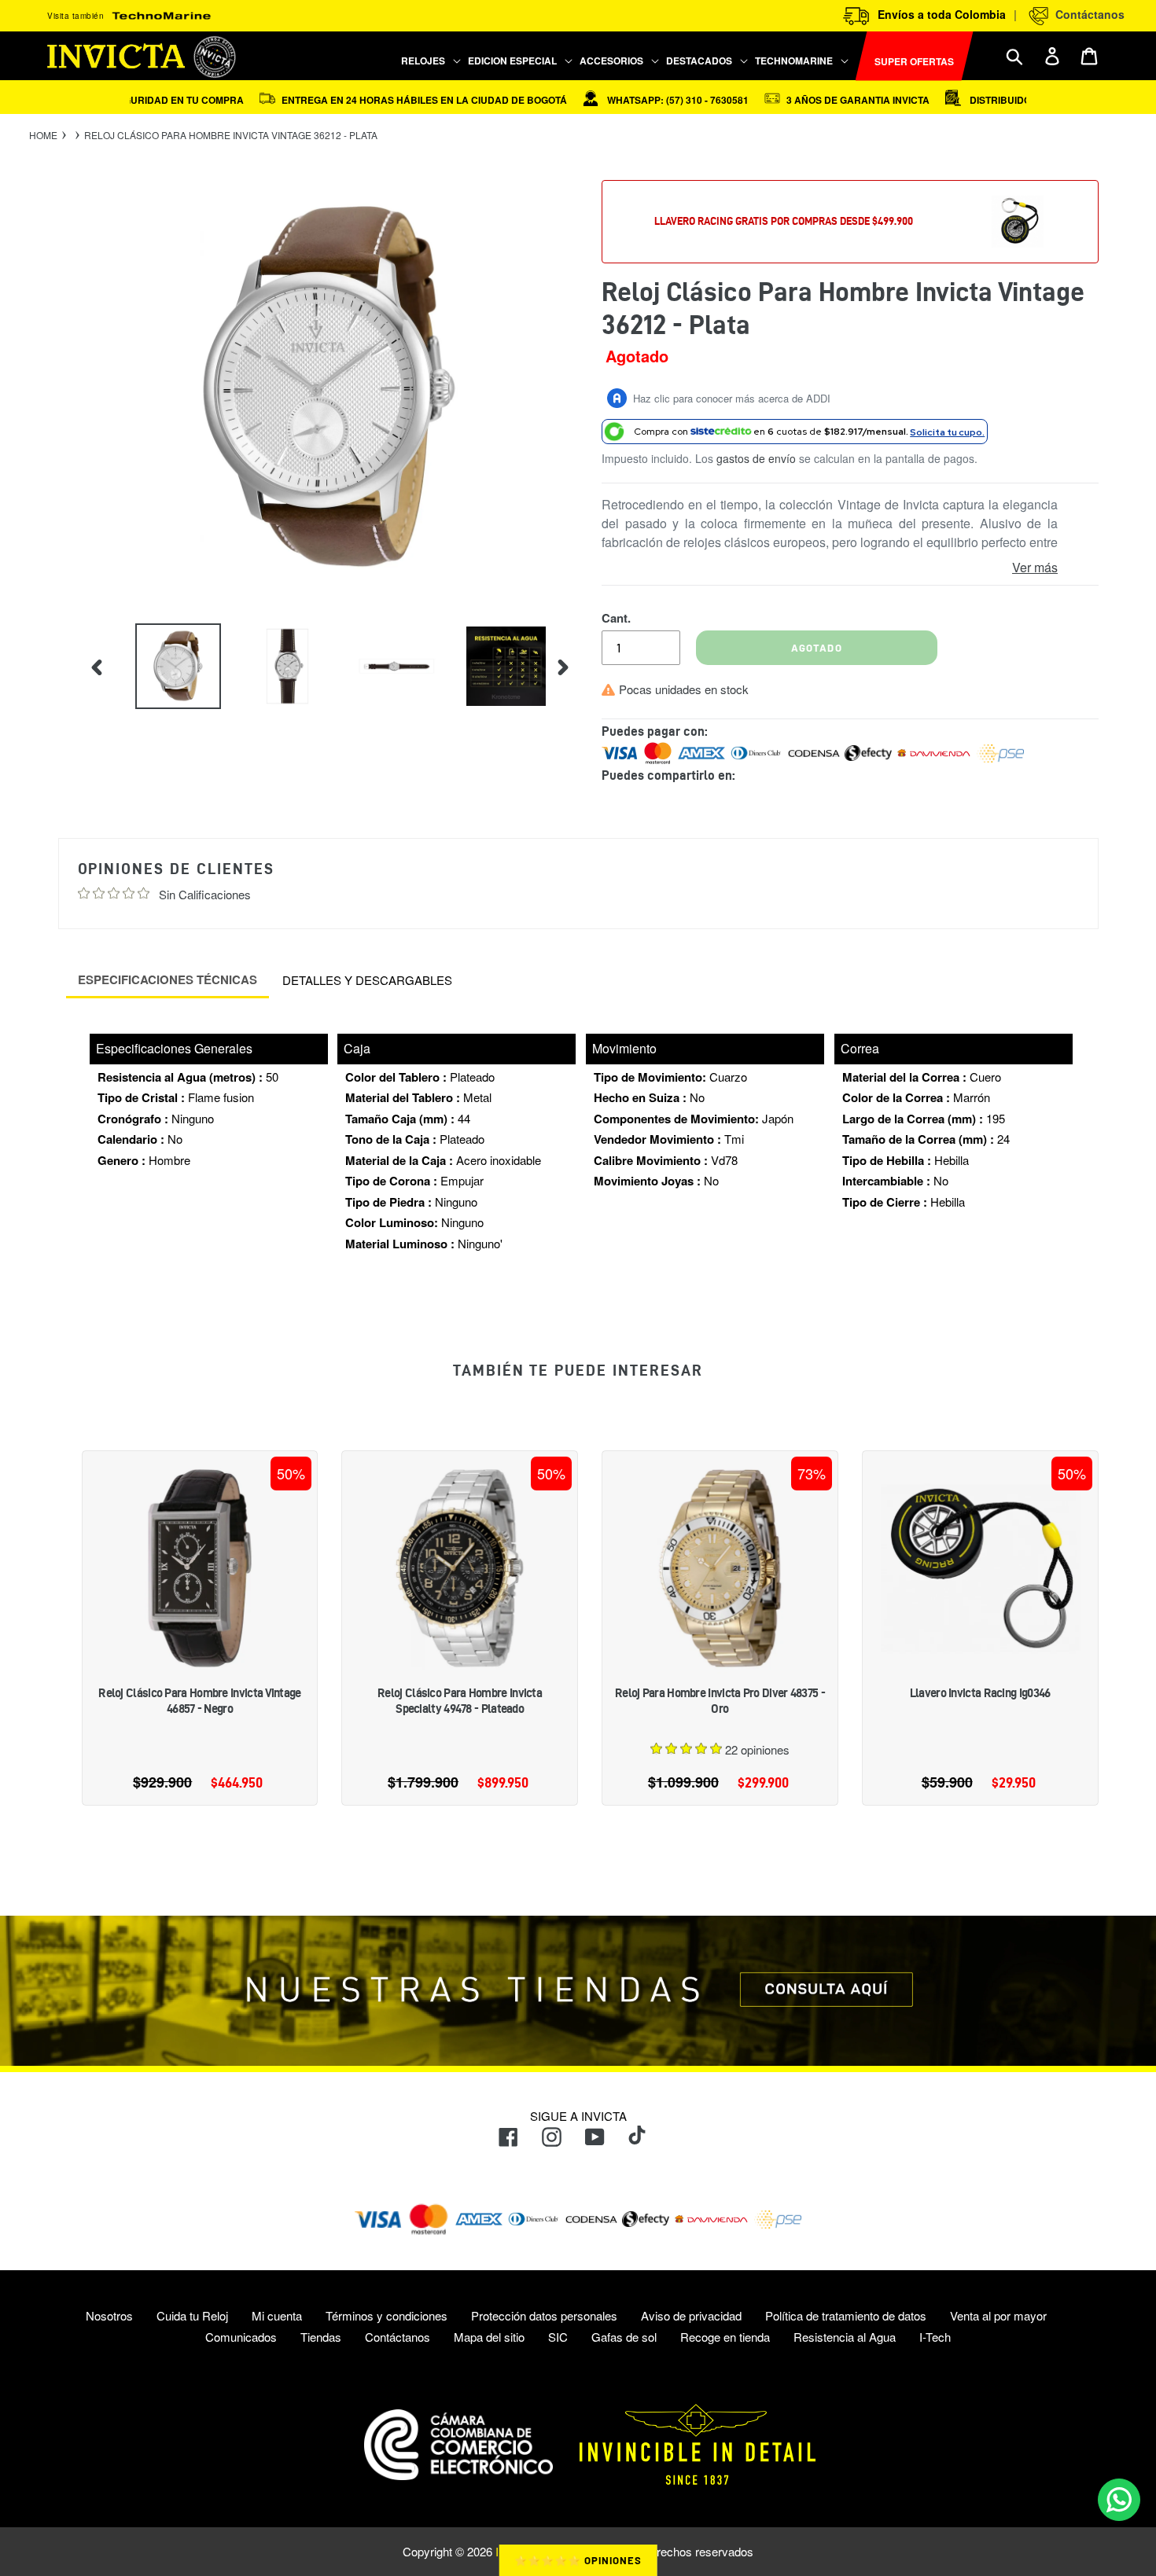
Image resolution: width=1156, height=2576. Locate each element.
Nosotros (109, 2315)
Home (43, 135)
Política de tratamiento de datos (846, 2315)
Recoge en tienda (725, 2337)
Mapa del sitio (489, 2337)
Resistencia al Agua (845, 2337)
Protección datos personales (544, 2315)
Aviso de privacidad (691, 2315)
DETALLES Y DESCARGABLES (367, 980)
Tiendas (321, 2337)
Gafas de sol (624, 2337)
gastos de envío (756, 458)
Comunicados (241, 2337)
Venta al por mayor (998, 2315)
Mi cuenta (277, 2315)
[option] (166, 666)
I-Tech (935, 2337)
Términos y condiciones (387, 2315)
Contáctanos (1087, 14)
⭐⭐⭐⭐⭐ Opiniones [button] (578, 2560)
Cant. (616, 618)
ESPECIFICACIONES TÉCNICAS (168, 979)
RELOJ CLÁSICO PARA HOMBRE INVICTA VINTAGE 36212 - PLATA (231, 135)
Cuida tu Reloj (192, 2315)
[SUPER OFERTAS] (853, 56)
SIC (558, 2337)
